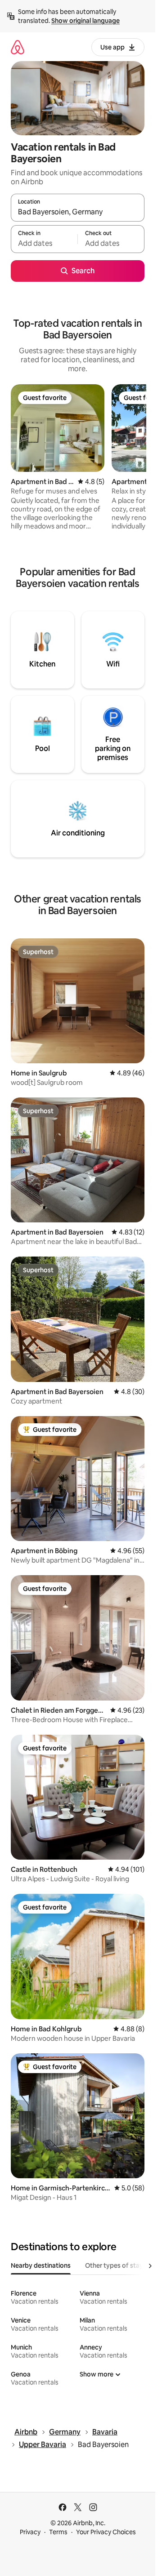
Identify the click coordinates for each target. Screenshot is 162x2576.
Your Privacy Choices (106, 2532)
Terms (58, 2532)
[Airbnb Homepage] (18, 47)
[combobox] (78, 212)
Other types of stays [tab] (116, 2265)
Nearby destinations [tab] (41, 2265)
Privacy (30, 2532)
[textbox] (44, 243)
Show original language (85, 21)
